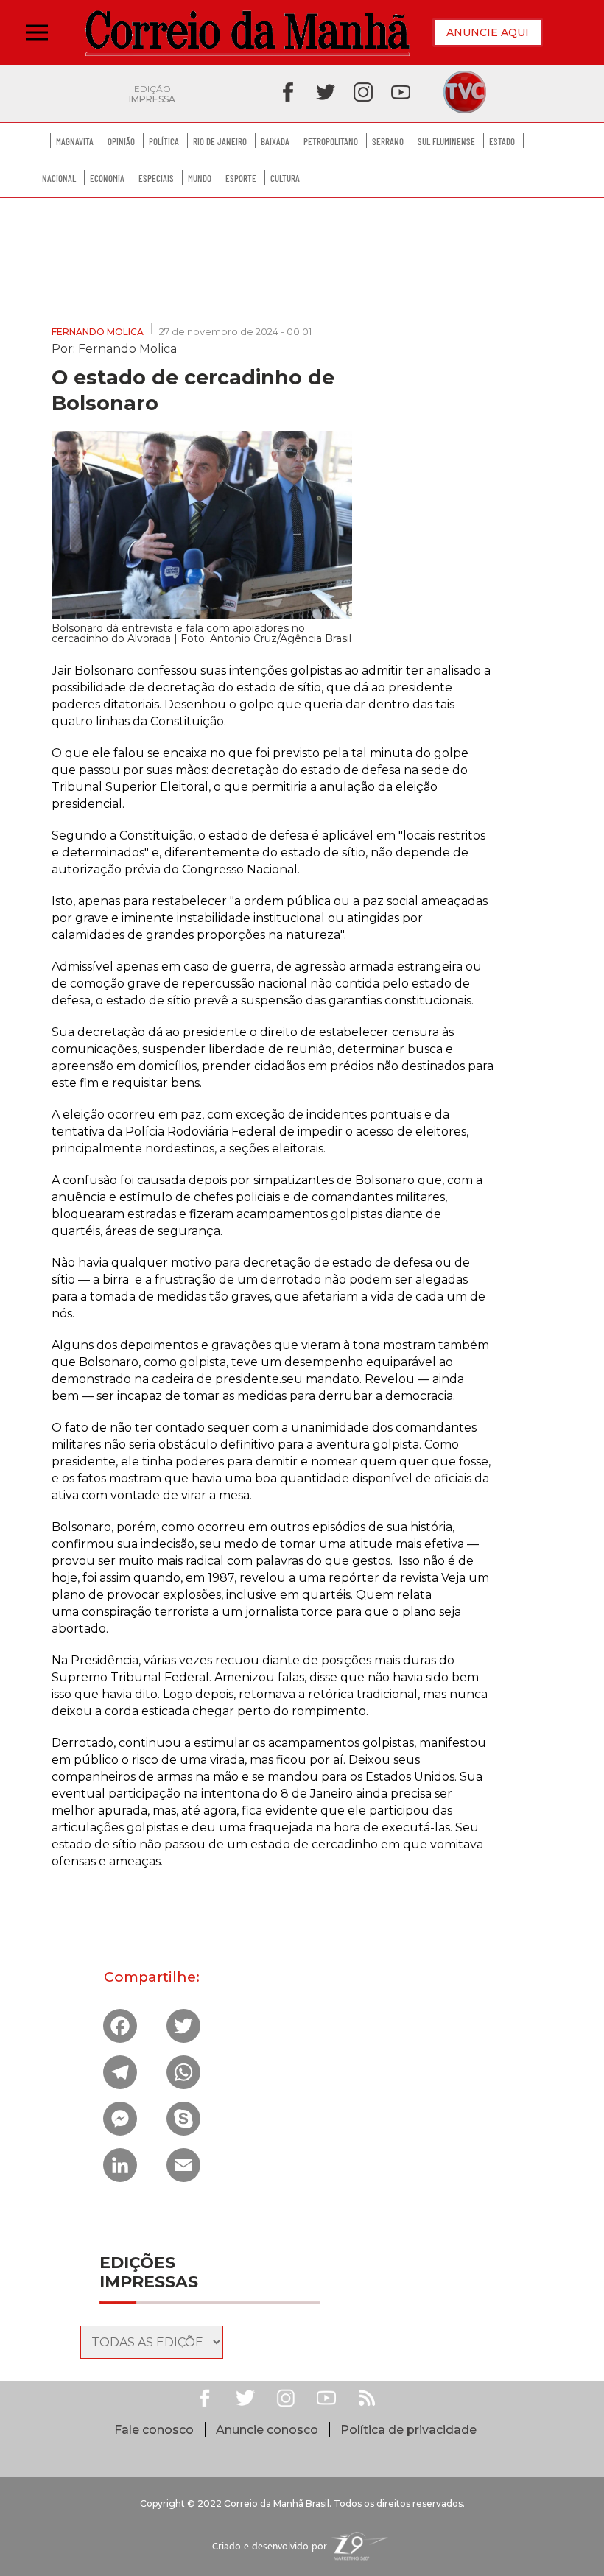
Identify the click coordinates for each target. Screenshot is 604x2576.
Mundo (200, 178)
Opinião (121, 141)
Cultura (285, 178)
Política (164, 141)
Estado (502, 141)
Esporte (241, 178)
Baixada (275, 141)
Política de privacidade (408, 2430)
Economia (107, 178)
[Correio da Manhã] (247, 33)
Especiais (156, 178)
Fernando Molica (98, 332)
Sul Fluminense (446, 141)
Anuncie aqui (488, 32)
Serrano (388, 141)
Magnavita (75, 141)
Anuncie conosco (267, 2430)
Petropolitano (331, 141)
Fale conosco (154, 2430)
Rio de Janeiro (220, 141)
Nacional (59, 178)
